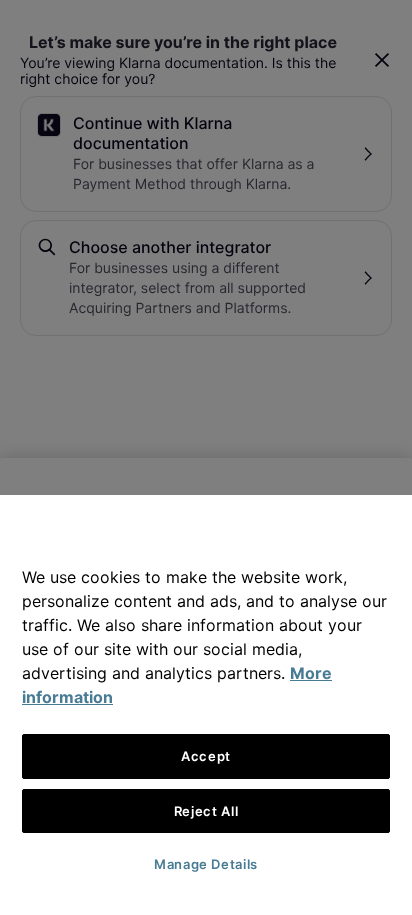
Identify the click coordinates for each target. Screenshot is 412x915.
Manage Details (206, 864)
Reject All (206, 811)
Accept (206, 756)
